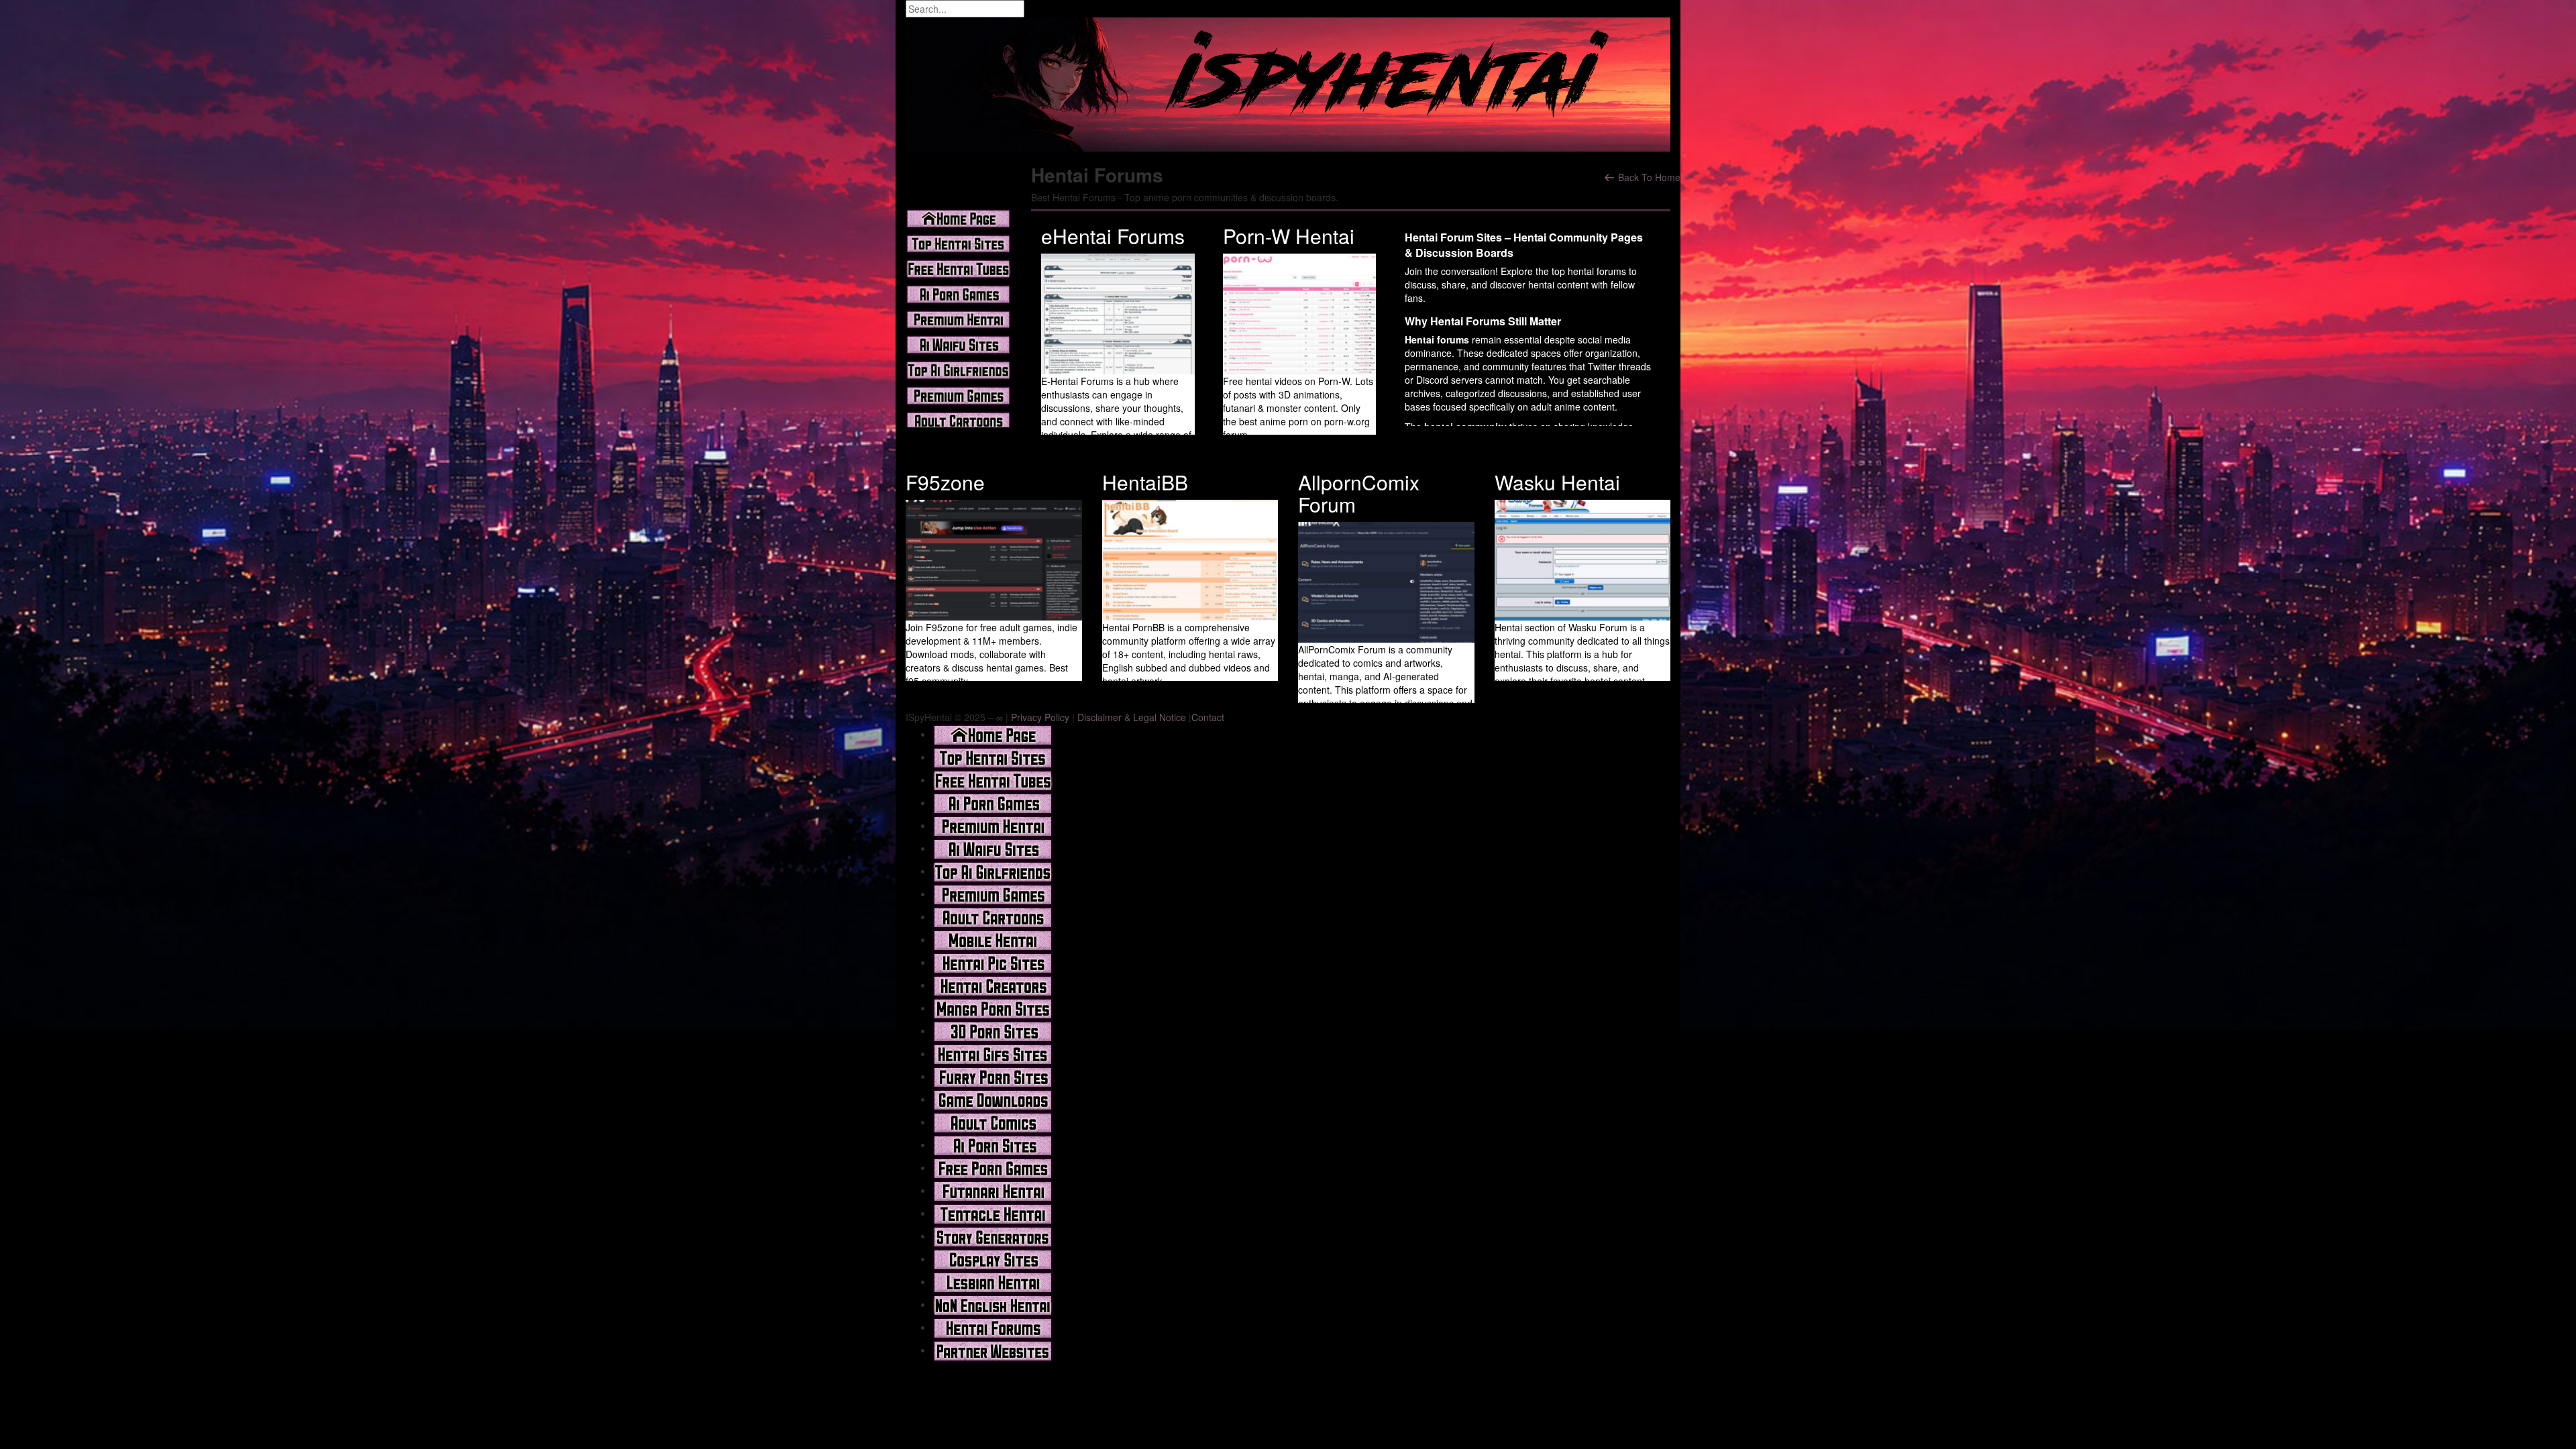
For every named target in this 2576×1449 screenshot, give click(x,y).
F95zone (945, 482)
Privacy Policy (1040, 717)
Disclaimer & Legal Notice (1132, 717)
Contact (1208, 717)
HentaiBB (1145, 482)
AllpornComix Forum (1359, 493)
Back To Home (1648, 177)
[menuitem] (993, 734)
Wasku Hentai (1557, 482)
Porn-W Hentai (1289, 236)
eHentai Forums (1113, 236)
